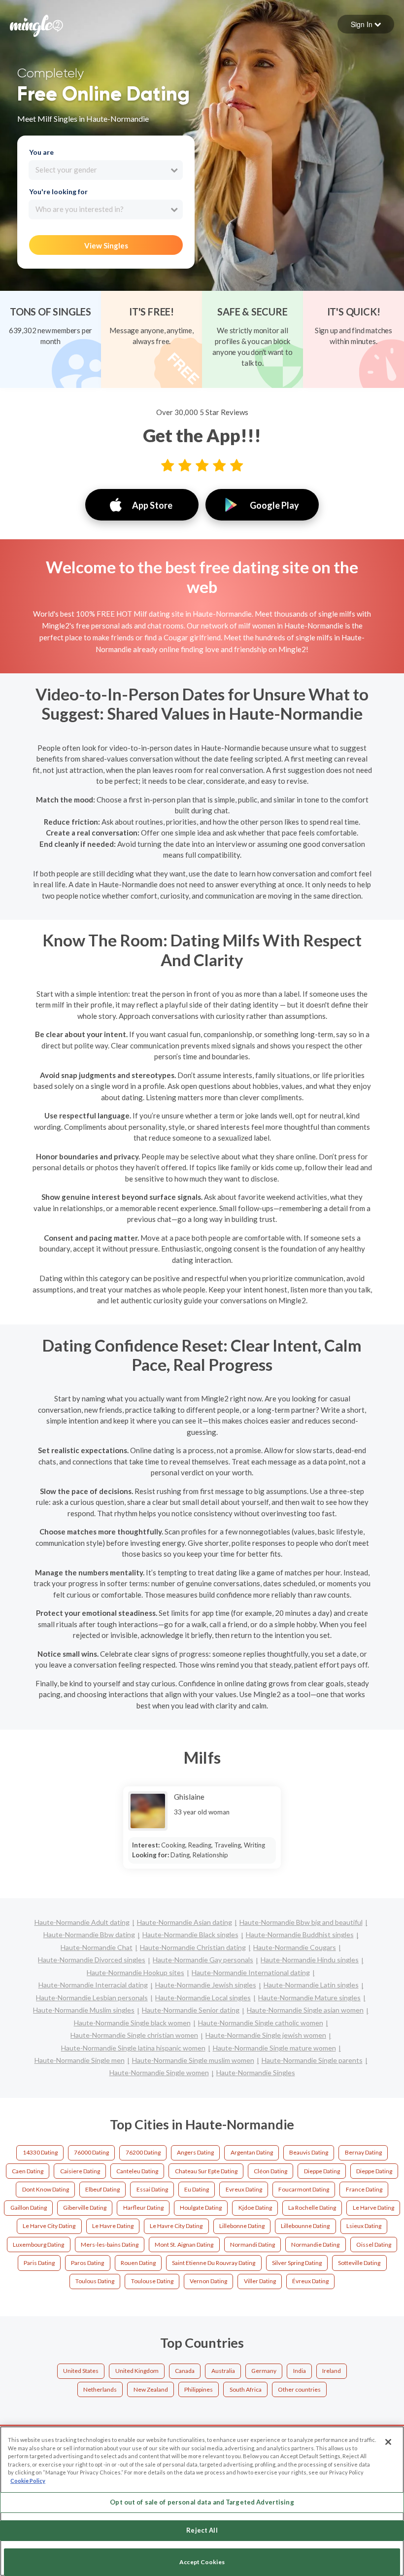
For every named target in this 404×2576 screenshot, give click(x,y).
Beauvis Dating (309, 2152)
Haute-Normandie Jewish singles (206, 1985)
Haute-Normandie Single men (80, 2060)
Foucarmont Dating (304, 2189)
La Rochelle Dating (312, 2208)
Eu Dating (197, 2189)
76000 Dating (91, 2152)
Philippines (199, 2389)
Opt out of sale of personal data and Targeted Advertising (202, 2502)
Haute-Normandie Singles (256, 2072)
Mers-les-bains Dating (110, 2245)
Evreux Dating (244, 2189)
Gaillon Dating (29, 2208)
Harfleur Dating (143, 2208)
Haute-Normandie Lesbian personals (92, 1998)
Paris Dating (39, 2263)
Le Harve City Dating (49, 2226)
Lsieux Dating (364, 2226)
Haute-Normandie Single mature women (274, 2048)
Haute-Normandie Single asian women (305, 2010)
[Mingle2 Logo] (36, 25)
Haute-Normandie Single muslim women (193, 2060)
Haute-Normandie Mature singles (309, 1998)
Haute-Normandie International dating (251, 1972)
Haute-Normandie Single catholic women (261, 2023)
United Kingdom (137, 2371)
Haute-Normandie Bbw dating (89, 1934)
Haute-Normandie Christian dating (193, 1947)
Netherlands (100, 2389)
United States (81, 2371)
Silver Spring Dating (297, 2263)
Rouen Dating (138, 2263)
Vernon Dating (208, 2281)
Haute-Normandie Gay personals (203, 1960)
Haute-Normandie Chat (97, 1947)
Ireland (332, 2371)
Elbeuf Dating (102, 2189)
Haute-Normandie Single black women (132, 2023)
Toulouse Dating (152, 2281)
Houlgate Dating (201, 2208)
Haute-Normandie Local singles (203, 1998)
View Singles (106, 245)
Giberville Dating (85, 2208)
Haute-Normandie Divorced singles (92, 1960)
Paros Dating (87, 2263)
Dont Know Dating (46, 2189)
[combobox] (106, 170)
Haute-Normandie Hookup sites (135, 1972)
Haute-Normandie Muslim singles (84, 2010)
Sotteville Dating (359, 2263)
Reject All (202, 2530)
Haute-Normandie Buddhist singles (300, 1934)
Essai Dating (152, 2189)
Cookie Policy (28, 2481)
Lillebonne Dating (242, 2226)
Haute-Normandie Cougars (295, 1947)
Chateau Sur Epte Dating (206, 2171)
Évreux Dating (310, 2281)
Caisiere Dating (80, 2171)
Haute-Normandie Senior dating (191, 2010)
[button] (366, 24)
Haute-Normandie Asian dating (185, 1922)
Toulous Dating (95, 2281)
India (300, 2371)
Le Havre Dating (113, 2226)
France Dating (364, 2189)
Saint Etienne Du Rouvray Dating (214, 2263)
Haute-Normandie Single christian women (134, 2035)
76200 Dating (143, 2152)
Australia (223, 2371)
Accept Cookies (202, 2562)
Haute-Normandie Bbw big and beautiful (301, 1922)
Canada (185, 2371)
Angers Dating (195, 2152)
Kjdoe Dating (255, 2208)
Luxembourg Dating (38, 2245)
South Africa (246, 2389)
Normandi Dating (252, 2245)
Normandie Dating (315, 2245)
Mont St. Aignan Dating (184, 2245)
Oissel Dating (374, 2245)
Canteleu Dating (137, 2171)
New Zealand (151, 2389)
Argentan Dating (252, 2152)
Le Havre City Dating (176, 2226)
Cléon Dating (270, 2171)
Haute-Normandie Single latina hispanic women (133, 2048)
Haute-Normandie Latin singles (311, 1985)
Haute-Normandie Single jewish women (266, 2035)
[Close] (388, 2442)
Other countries (299, 2389)
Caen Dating (28, 2171)
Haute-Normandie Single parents (312, 2060)
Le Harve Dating (373, 2208)
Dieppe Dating (322, 2171)
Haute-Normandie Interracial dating (93, 1985)
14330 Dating (40, 2152)
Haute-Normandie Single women (159, 2072)
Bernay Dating (363, 2152)
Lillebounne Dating (305, 2226)
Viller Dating (260, 2281)
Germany (264, 2371)
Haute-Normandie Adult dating (82, 1922)
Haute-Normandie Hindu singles (310, 1960)
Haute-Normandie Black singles (190, 1934)
